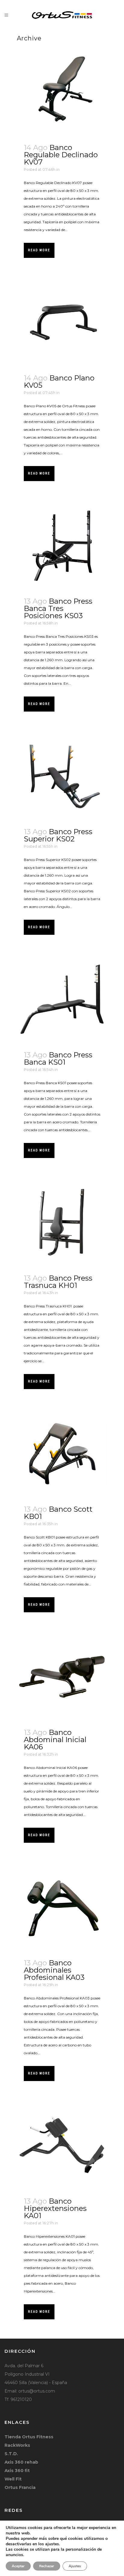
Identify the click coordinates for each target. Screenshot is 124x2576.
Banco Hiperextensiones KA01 (55, 2208)
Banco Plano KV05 (59, 382)
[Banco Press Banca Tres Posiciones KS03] (62, 546)
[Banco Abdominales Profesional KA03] (62, 1907)
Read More (39, 250)
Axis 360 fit (17, 2471)
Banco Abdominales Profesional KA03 (54, 1970)
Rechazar (47, 2566)
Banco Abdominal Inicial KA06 (55, 1740)
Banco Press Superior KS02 (58, 835)
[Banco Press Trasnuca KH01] (62, 1222)
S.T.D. (11, 2454)
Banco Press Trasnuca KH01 (58, 1282)
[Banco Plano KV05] (62, 322)
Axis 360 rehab (21, 2462)
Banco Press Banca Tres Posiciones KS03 (58, 608)
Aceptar (18, 2566)
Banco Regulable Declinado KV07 (61, 155)
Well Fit (13, 2479)
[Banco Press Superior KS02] (62, 776)
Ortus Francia (20, 2487)
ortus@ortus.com (37, 2391)
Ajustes (75, 2566)
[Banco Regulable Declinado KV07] (62, 92)
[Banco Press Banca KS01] (62, 999)
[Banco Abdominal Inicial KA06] (62, 1677)
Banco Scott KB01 (58, 1513)
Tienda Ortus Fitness (29, 2437)
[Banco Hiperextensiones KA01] (62, 2146)
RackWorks (17, 2445)
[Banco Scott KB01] (62, 1454)
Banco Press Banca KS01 (58, 1058)
